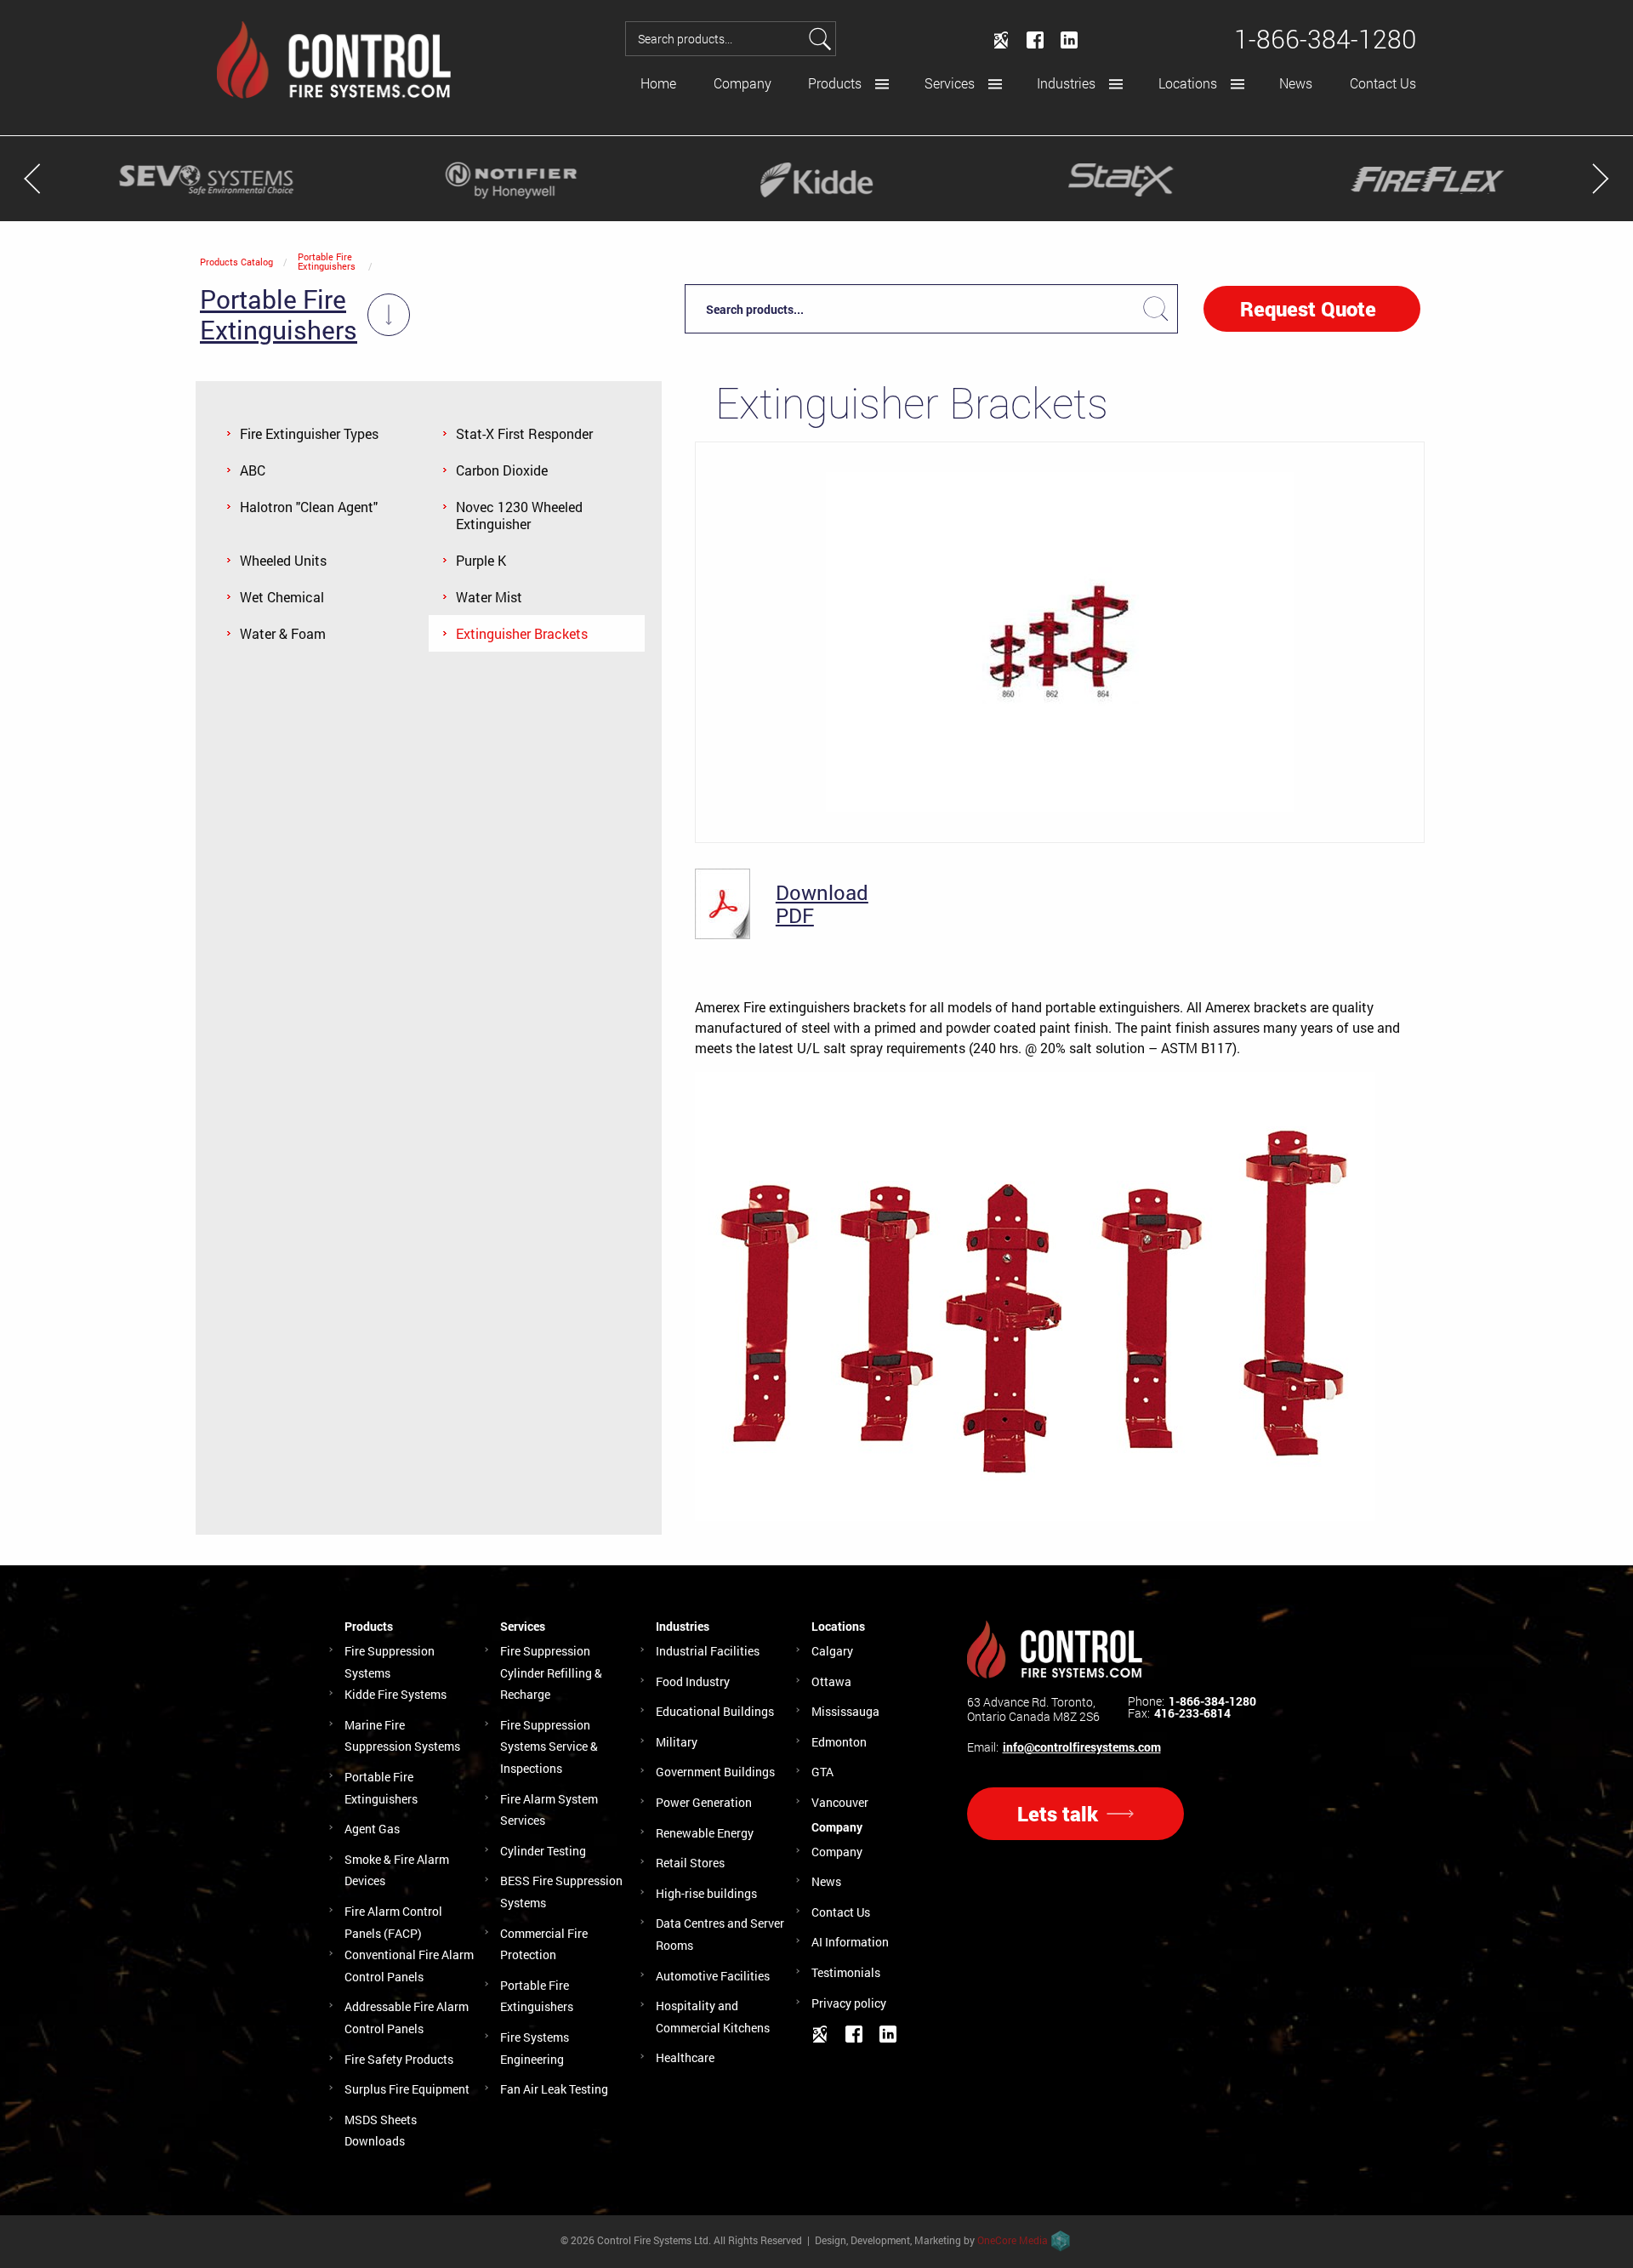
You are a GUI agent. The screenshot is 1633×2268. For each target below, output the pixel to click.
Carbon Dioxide (502, 470)
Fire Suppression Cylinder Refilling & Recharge (551, 1673)
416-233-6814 (1192, 1713)
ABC (253, 470)
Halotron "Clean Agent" (309, 507)
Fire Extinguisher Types (309, 433)
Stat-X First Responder (524, 433)
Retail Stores (690, 1863)
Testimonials (846, 1972)
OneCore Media (1013, 2240)
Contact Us (1383, 83)
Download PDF (822, 904)
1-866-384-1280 (1212, 1701)
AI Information (850, 1942)
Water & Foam (283, 633)
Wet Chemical (282, 597)
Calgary (832, 1651)
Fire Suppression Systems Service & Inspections (549, 1747)
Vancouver (840, 1802)
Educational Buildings (715, 1711)
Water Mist (489, 597)
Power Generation (704, 1802)
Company (743, 83)
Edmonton (839, 1742)
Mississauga (845, 1711)
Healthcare (685, 2057)
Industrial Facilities (708, 1651)
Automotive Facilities (713, 1976)
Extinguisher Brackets (522, 633)
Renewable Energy (705, 1833)
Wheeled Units (283, 560)
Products (835, 83)
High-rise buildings (706, 1893)
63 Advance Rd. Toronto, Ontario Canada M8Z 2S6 (1033, 1709)
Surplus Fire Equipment (407, 2089)
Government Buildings (715, 1772)
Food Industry (693, 1681)
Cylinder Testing (543, 1851)
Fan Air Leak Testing (554, 2089)
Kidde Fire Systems (395, 1694)
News (1296, 83)
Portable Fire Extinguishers (327, 261)
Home (658, 83)
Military (677, 1742)
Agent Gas (372, 1829)
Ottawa (831, 1681)
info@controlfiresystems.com (1082, 1747)
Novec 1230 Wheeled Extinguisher (519, 515)
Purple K (481, 560)
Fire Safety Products (399, 2059)
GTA (822, 1772)
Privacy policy (849, 2003)
